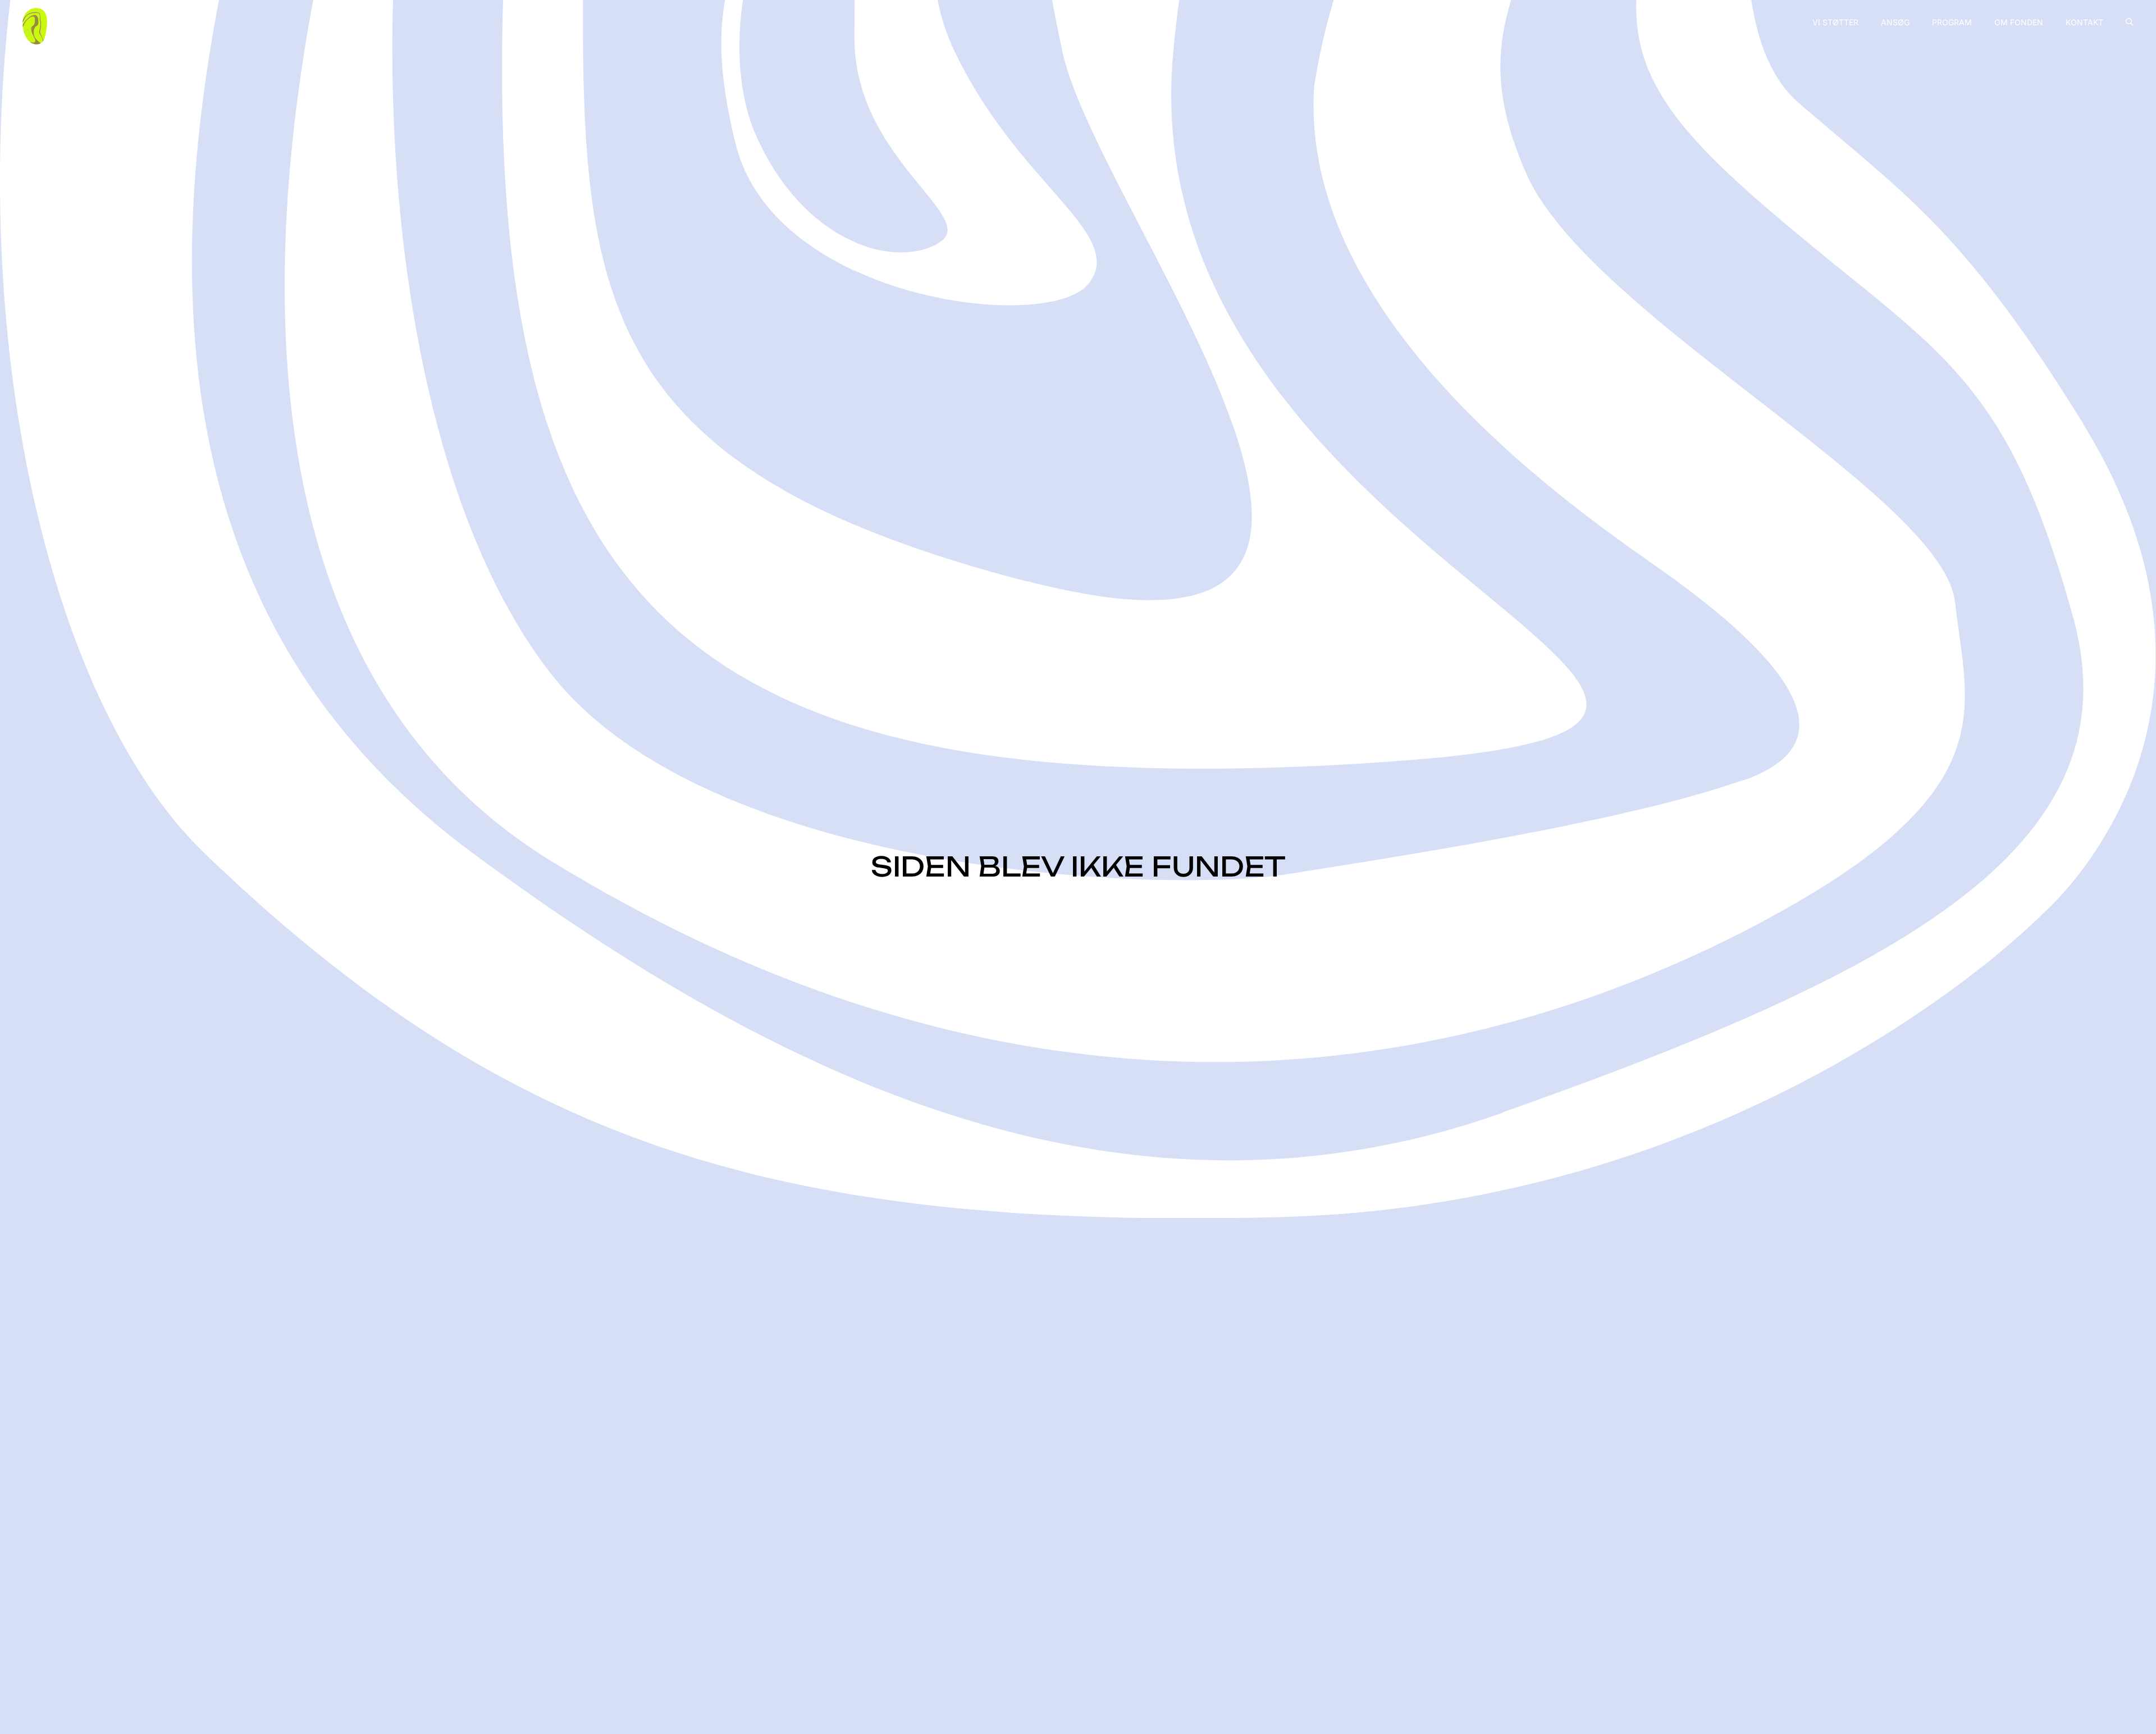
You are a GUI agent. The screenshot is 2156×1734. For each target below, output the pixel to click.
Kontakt (2084, 22)
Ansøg (1895, 22)
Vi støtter (1835, 22)
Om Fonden (2019, 22)
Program (1952, 22)
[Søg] (2130, 22)
